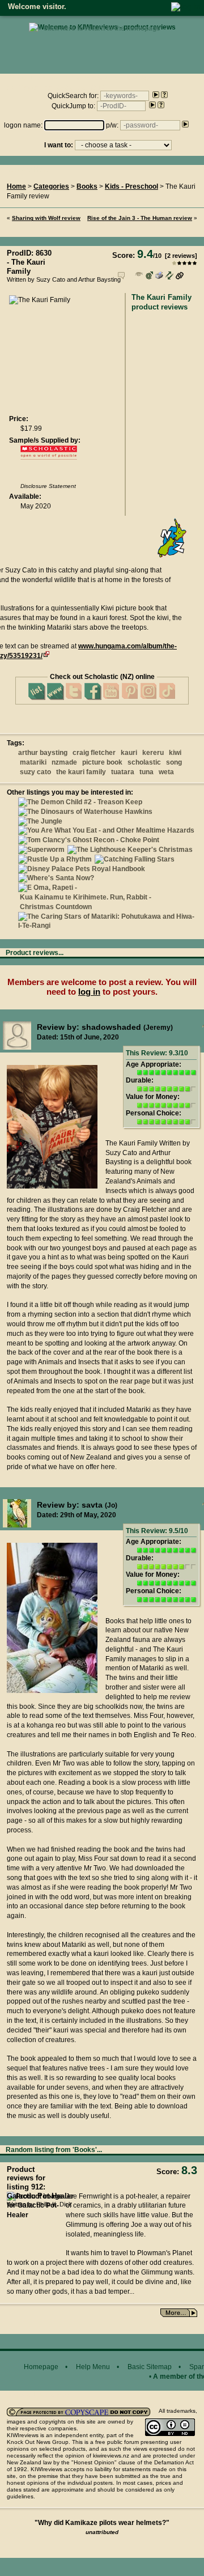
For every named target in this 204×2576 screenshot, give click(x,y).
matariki (33, 762)
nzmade (64, 762)
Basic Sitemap (150, 2367)
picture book (102, 762)
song (174, 762)
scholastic (144, 762)
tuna (146, 772)
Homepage (41, 2367)
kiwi (175, 753)
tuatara (123, 772)
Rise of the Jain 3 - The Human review (140, 218)
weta (166, 772)
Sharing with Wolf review (46, 218)
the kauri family (81, 772)
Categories (51, 186)
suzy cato (35, 772)
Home (16, 186)
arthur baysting (43, 753)
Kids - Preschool (131, 186)
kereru (153, 753)
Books (87, 186)
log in (89, 992)
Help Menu (93, 2367)
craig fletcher (94, 753)
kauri (129, 753)
